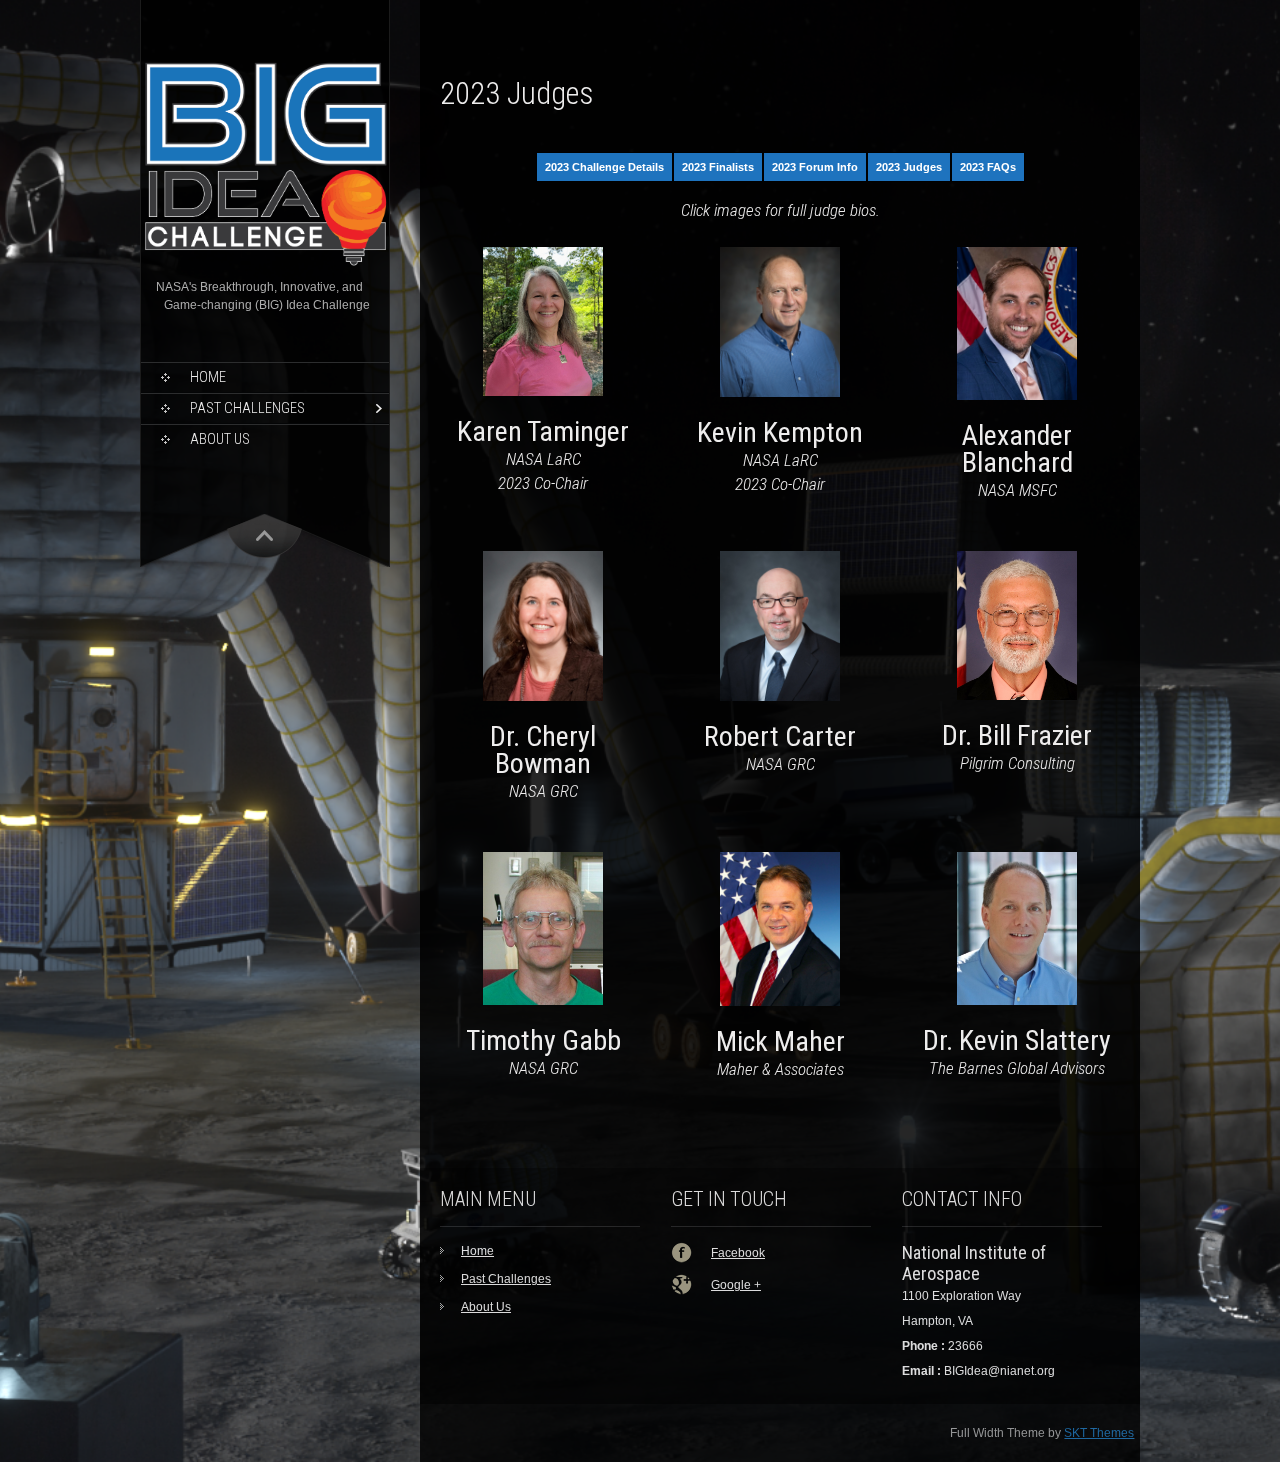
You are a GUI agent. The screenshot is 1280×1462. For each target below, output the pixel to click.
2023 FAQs (988, 167)
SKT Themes (1099, 1433)
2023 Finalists (718, 167)
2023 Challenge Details (604, 167)
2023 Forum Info (815, 167)
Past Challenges (247, 408)
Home (208, 377)
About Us (220, 439)
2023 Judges (909, 167)
